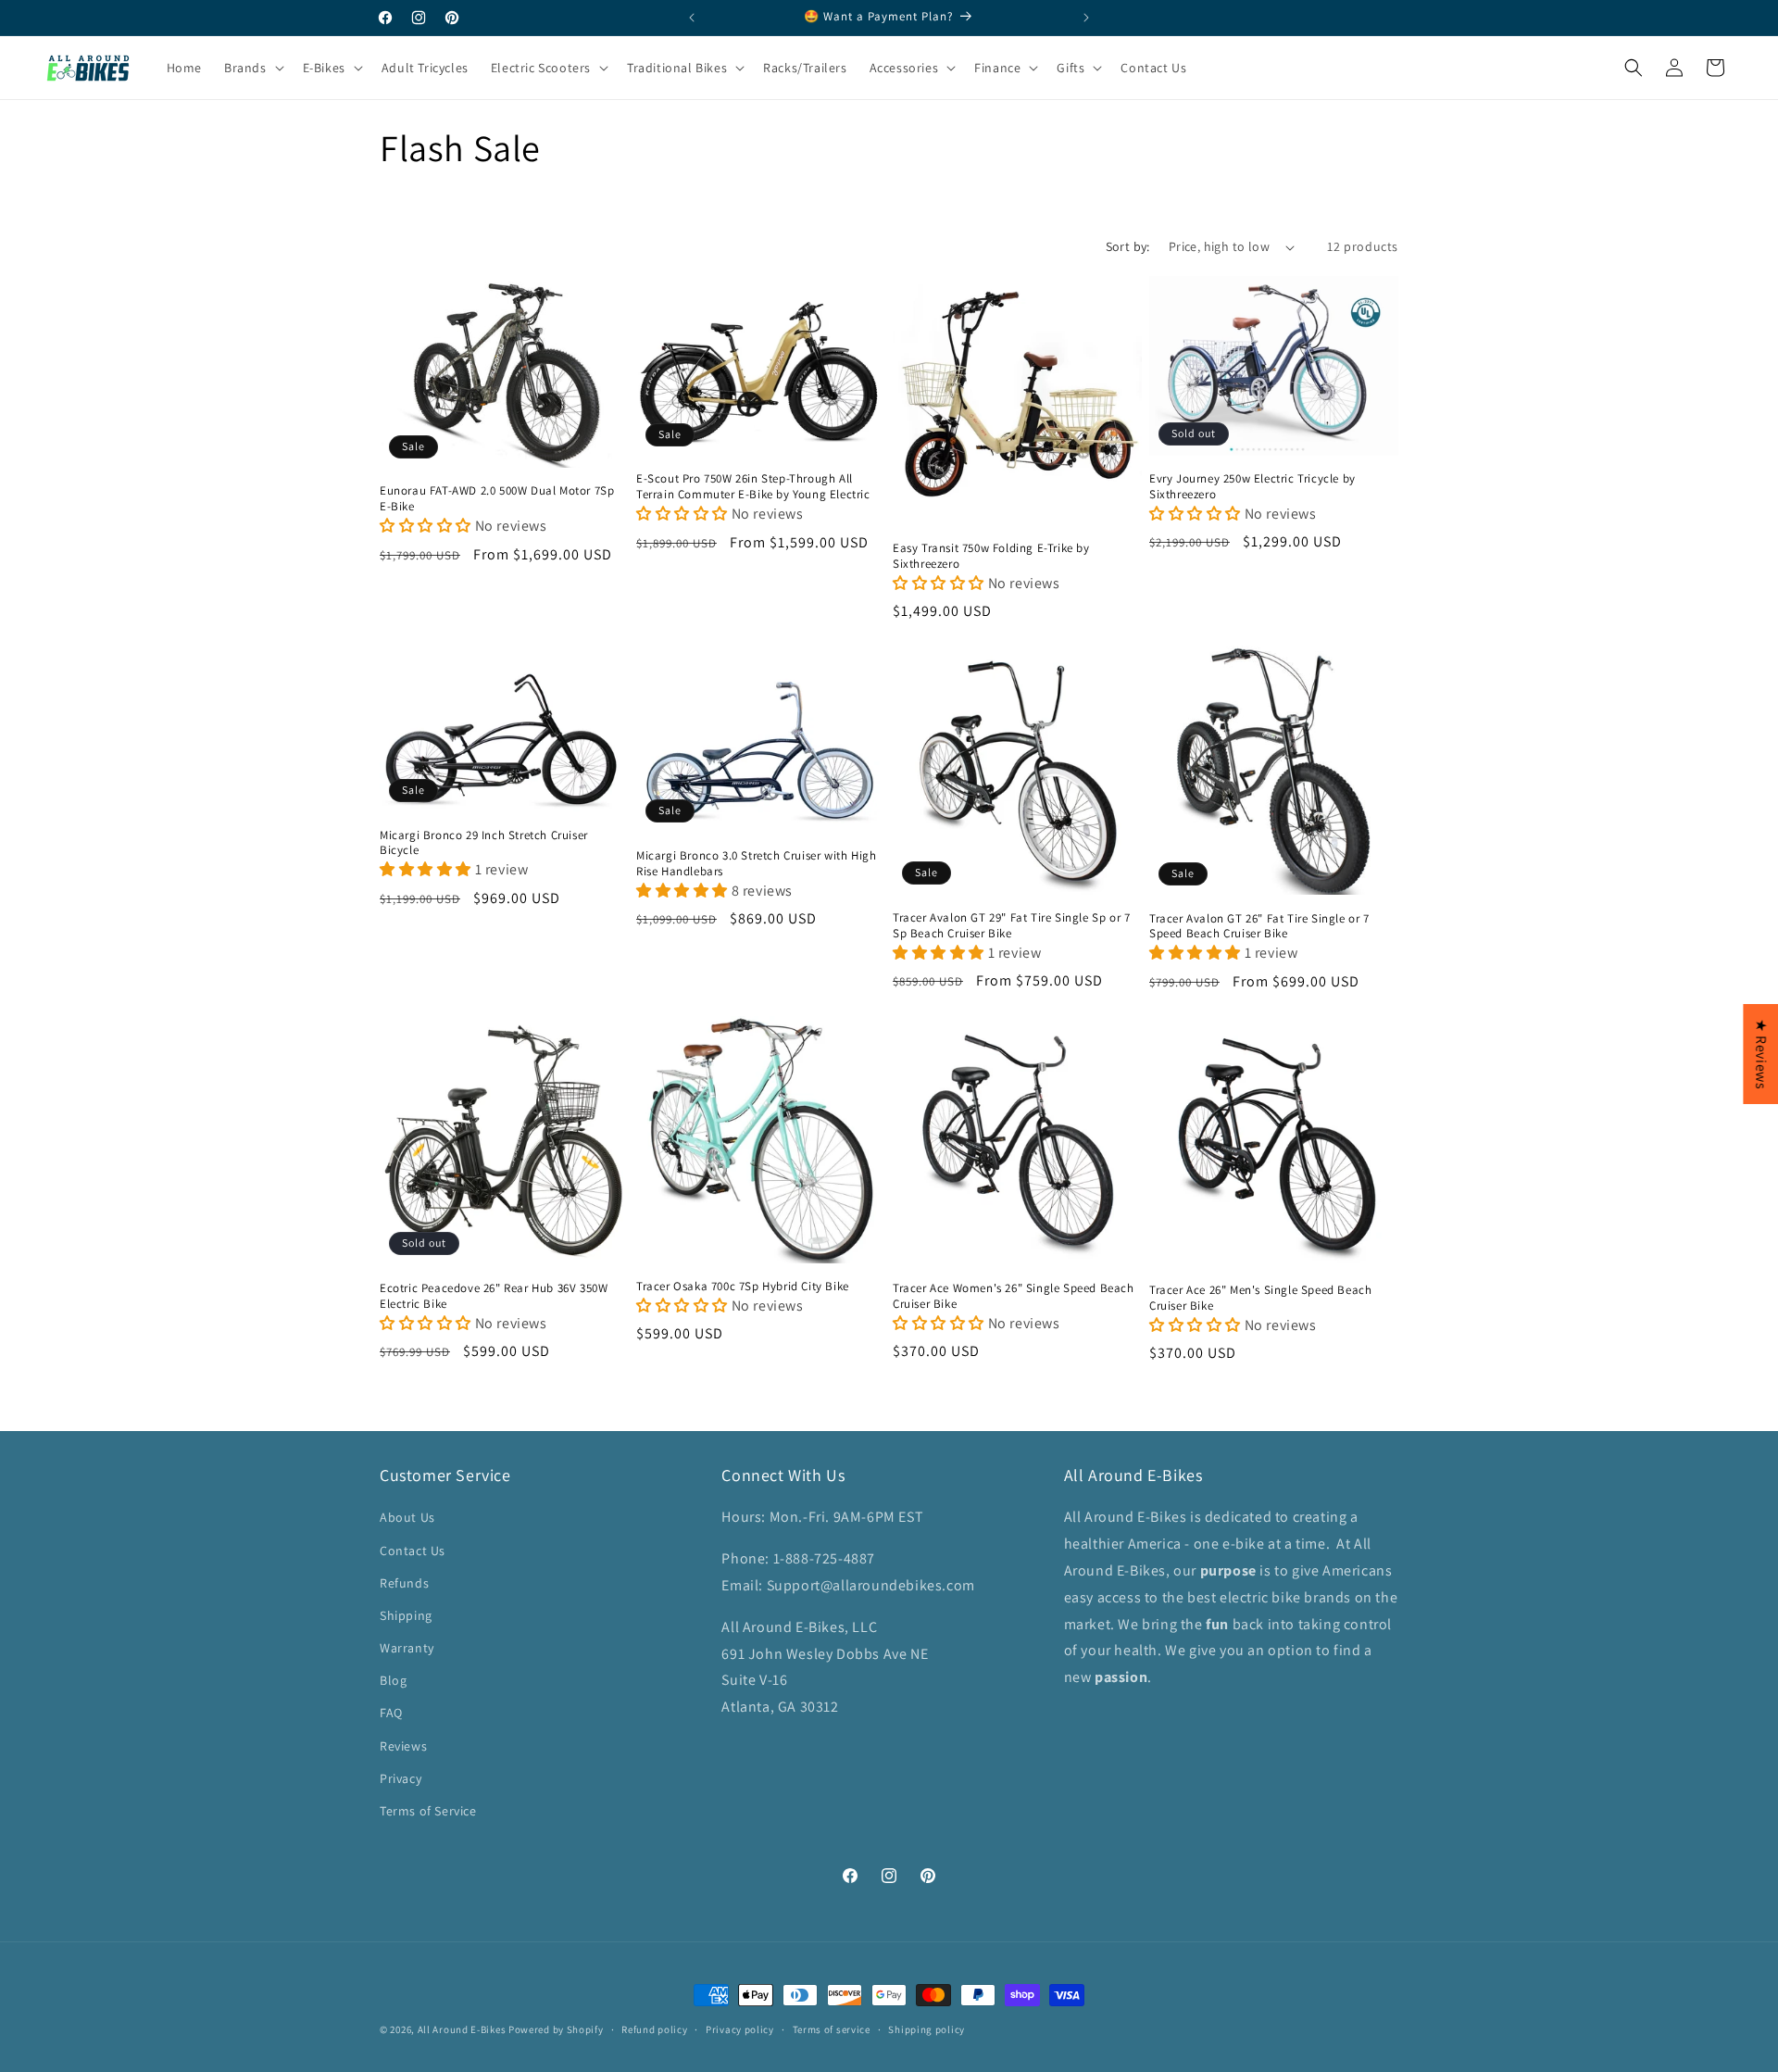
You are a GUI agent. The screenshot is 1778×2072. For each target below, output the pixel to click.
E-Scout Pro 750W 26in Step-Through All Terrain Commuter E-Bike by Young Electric (753, 487)
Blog (393, 1681)
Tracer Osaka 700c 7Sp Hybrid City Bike (743, 1286)
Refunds (404, 1583)
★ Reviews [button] (1761, 1053)
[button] (1777, 2062)
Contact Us (413, 1551)
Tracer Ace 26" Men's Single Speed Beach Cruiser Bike (1260, 1297)
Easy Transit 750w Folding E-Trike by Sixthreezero (991, 556)
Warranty (407, 1649)
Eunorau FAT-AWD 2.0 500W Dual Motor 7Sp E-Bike (497, 499)
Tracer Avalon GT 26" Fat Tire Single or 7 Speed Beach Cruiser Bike (1259, 927)
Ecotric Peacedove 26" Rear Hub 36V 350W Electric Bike (494, 1296)
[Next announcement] (1086, 18)
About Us (407, 1518)
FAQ (391, 1714)
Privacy (401, 1778)
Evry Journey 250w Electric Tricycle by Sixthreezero (1252, 487)
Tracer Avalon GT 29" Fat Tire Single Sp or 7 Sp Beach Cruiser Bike (1011, 926)
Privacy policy (740, 2029)
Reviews (403, 1746)
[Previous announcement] (692, 18)
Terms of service (832, 2029)
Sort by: (1128, 246)
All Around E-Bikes (462, 2029)
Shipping (406, 1615)
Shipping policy (927, 2029)
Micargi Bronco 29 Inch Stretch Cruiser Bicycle (484, 843)
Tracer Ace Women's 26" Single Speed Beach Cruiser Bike (1014, 1296)
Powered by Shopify (556, 2029)
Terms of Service (428, 1811)
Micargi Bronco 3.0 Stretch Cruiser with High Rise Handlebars (756, 864)
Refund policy (654, 2029)
